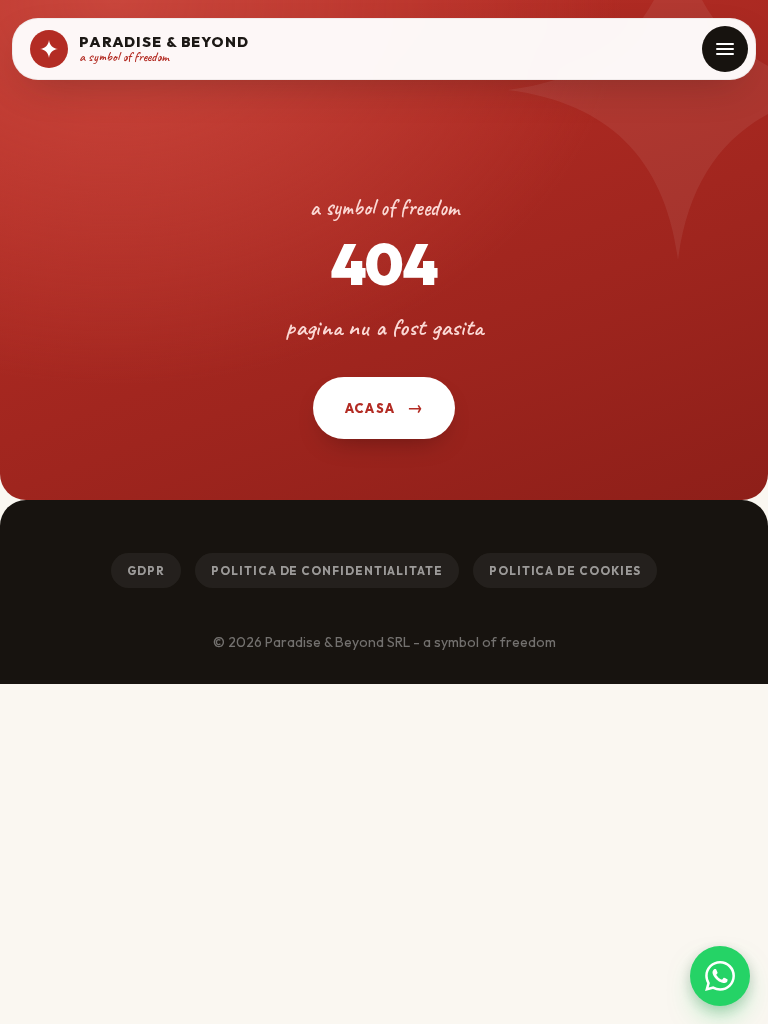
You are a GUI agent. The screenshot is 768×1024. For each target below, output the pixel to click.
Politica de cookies (565, 570)
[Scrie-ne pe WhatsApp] (720, 976)
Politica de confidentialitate (327, 570)
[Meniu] (725, 49)
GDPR (146, 570)
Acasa (370, 408)
